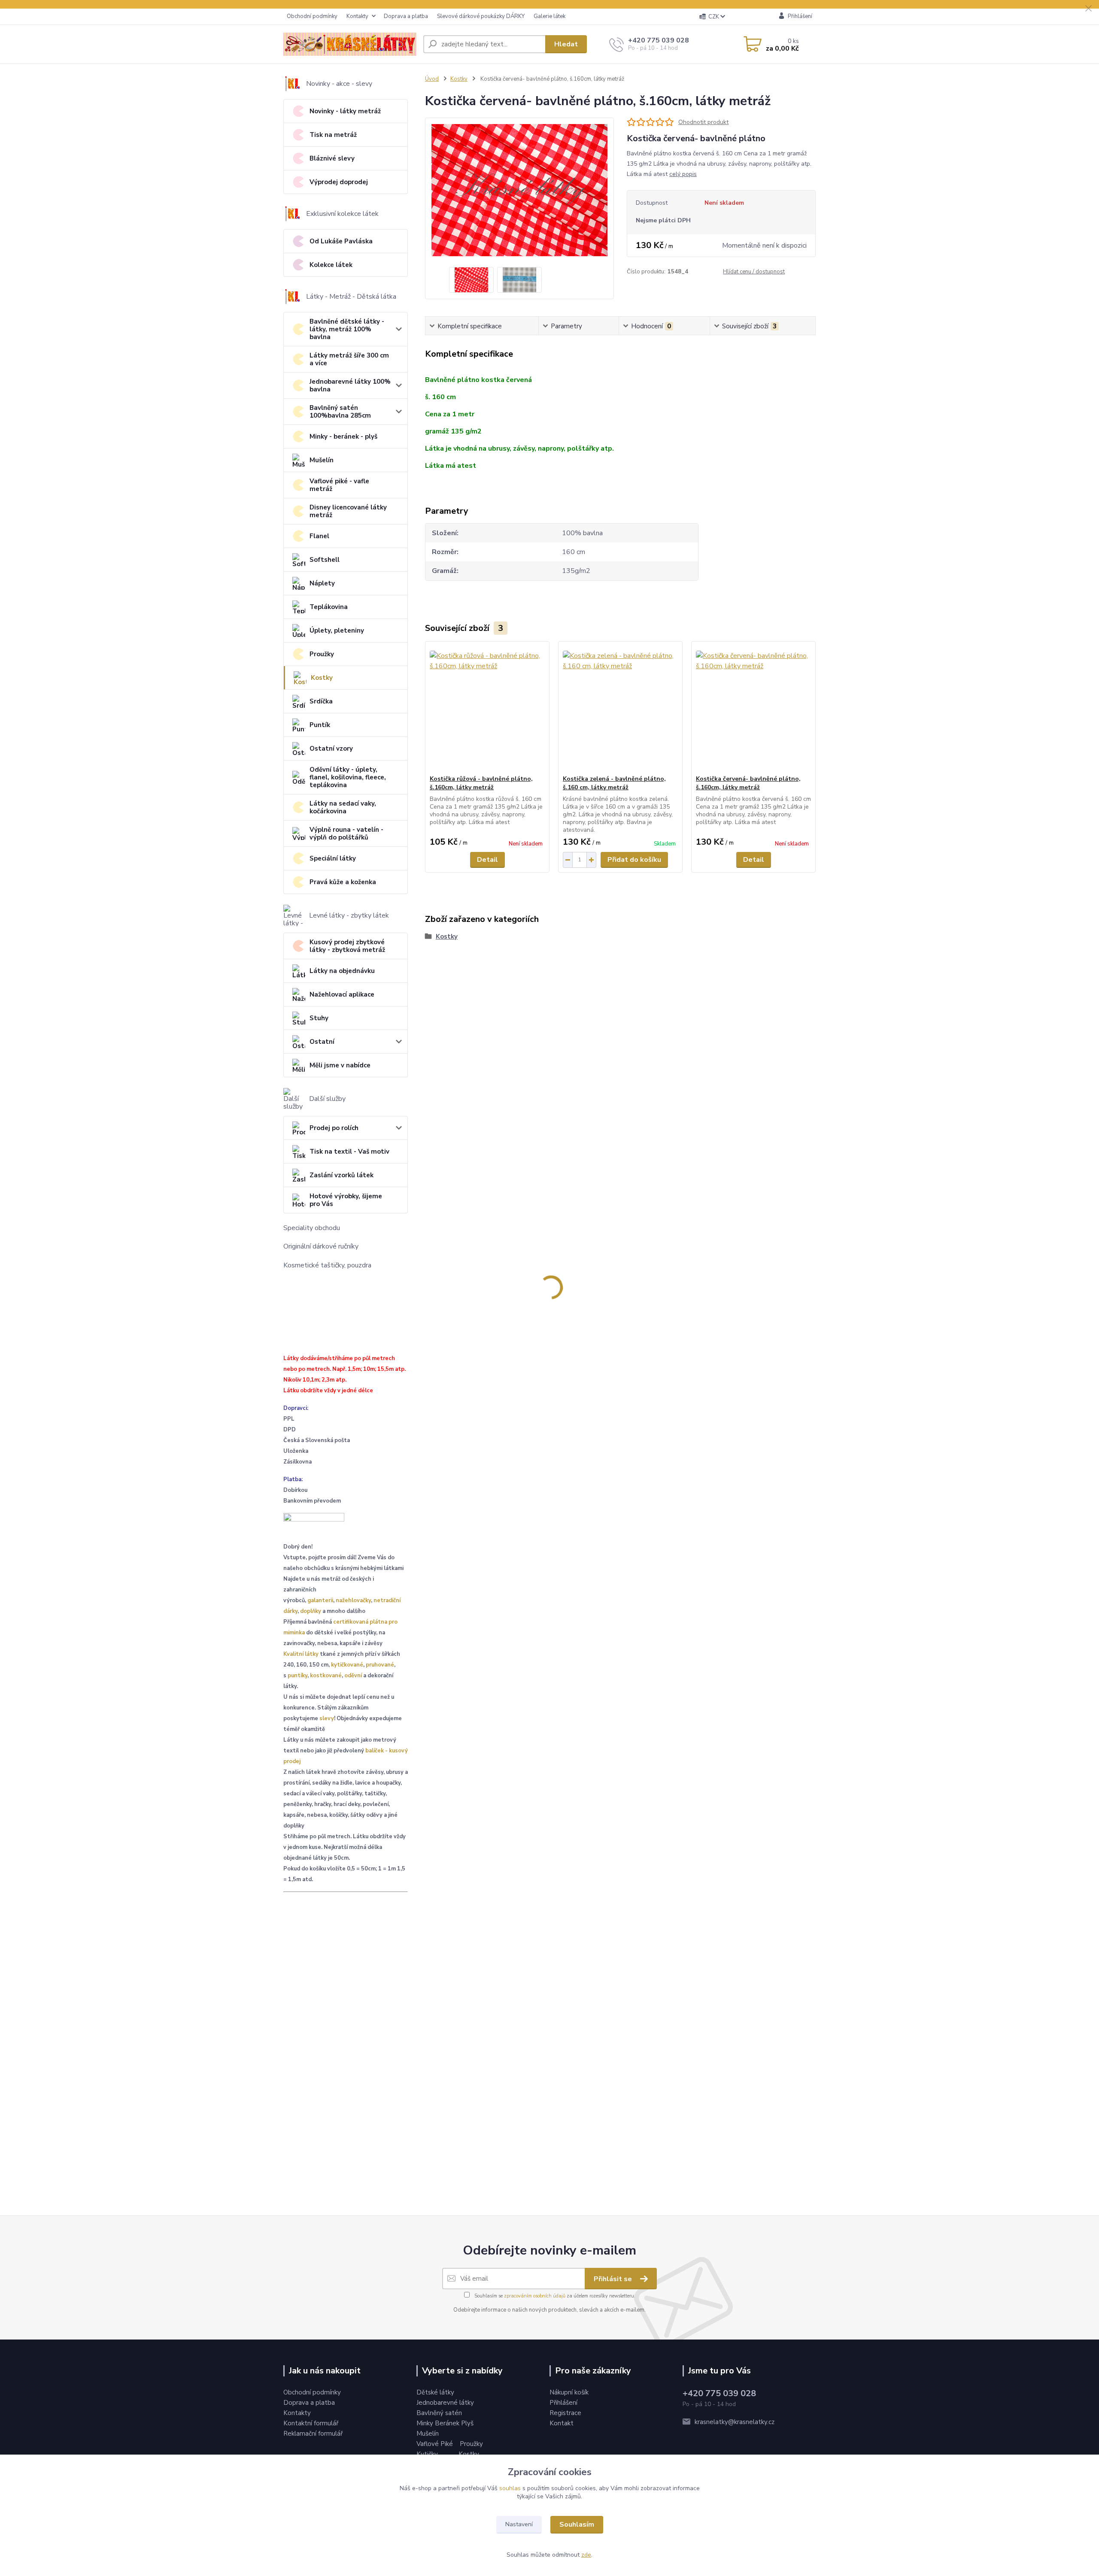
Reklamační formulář (313, 2434)
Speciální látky (333, 858)
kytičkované (347, 1665)
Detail (487, 860)
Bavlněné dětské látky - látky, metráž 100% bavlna (347, 329)
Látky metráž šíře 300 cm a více (349, 359)
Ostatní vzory (331, 749)
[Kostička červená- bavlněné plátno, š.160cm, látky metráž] (753, 708)
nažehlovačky (353, 1600)
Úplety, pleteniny (337, 630)
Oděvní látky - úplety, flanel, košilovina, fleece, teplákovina (348, 777)
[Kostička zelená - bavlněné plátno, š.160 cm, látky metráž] (620, 708)
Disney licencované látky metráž (348, 511)
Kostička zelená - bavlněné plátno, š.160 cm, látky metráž (614, 783)
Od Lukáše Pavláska (341, 241)
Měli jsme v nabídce (340, 1065)
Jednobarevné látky (445, 2403)
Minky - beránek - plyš (343, 436)
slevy (327, 1718)
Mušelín (322, 460)
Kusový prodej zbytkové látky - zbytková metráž (347, 946)
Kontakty (357, 16)
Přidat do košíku (634, 860)
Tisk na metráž (333, 135)
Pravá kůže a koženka (343, 882)
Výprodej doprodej (339, 182)
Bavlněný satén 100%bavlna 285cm (340, 412)
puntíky (298, 1676)
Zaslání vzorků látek (342, 1175)
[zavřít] (1088, 9)
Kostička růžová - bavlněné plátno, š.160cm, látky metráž (481, 783)
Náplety (322, 583)
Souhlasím (577, 2524)
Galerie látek (549, 16)
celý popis (683, 174)
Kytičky (428, 2454)
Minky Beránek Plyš (446, 2423)
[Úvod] (350, 44)
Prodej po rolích (334, 1128)
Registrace (565, 2413)
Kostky (322, 678)
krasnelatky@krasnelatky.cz (735, 2422)
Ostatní (322, 1042)
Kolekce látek (331, 265)
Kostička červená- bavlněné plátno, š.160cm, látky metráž (748, 783)
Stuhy (319, 1018)
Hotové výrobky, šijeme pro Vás (346, 1200)
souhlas (510, 2488)
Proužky (322, 654)
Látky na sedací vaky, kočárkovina (343, 807)
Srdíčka (321, 701)
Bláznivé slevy (332, 158)
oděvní (353, 1676)
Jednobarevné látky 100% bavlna (350, 385)
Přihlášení (563, 2403)
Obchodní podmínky (312, 16)
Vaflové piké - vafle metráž (339, 485)
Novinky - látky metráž (345, 111)
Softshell (325, 560)
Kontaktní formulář (311, 2423)
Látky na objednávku (342, 971)
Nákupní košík (569, 2392)
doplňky (311, 1611)
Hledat (566, 44)
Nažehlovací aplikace (342, 994)
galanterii (320, 1600)
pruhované (380, 1665)
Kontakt (562, 2423)
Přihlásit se (614, 2279)
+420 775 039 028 (659, 40)
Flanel (319, 536)
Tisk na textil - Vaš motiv (349, 1152)
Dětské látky (435, 2392)
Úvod (432, 79)
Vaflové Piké (436, 2444)
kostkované (326, 1676)
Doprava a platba (406, 16)
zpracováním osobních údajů (535, 2296)
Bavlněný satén (439, 2413)
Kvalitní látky (301, 1654)
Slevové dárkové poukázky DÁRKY (481, 16)
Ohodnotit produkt (703, 122)
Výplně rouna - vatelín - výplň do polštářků (346, 833)
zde (586, 2555)
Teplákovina (329, 607)
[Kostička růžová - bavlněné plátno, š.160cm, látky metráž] (487, 708)
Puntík (320, 725)
